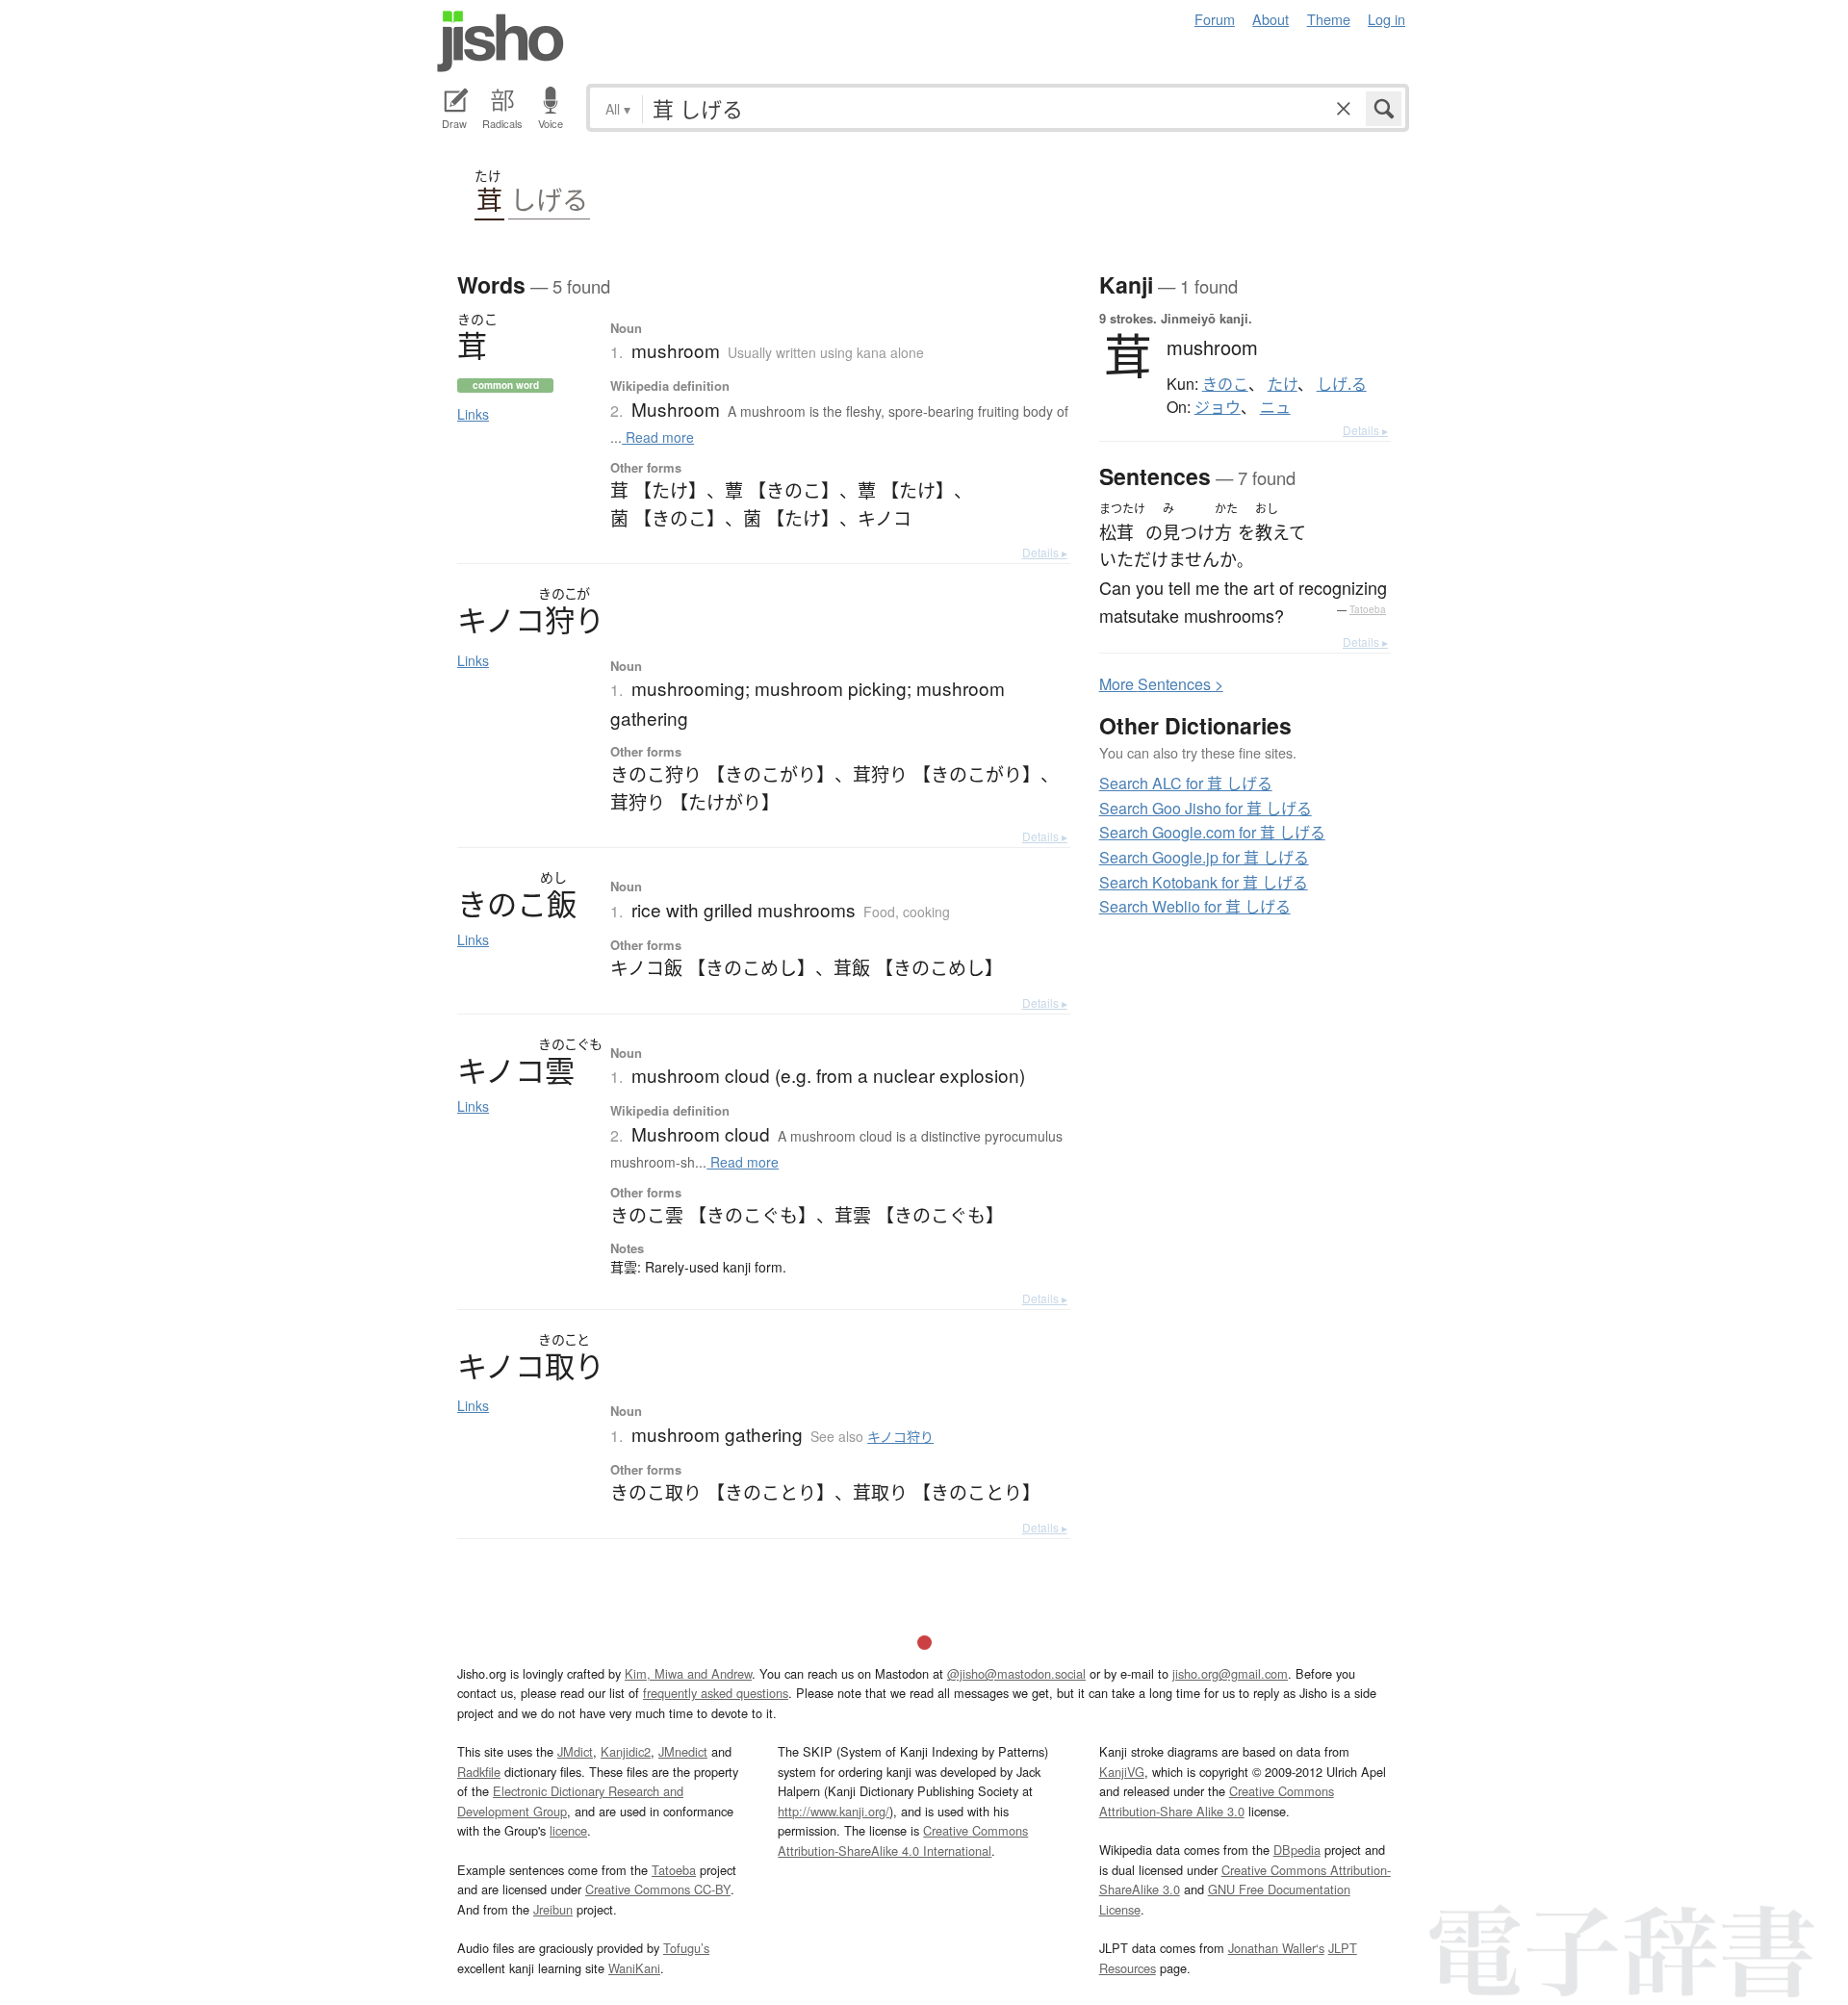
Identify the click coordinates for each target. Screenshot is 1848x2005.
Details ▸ (1045, 552)
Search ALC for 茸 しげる (1186, 783)
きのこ (1225, 384)
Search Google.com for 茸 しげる (1212, 832)
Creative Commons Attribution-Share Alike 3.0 (1217, 1800)
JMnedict (683, 1751)
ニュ (1275, 407)
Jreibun (553, 1909)
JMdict (575, 1751)
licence (568, 1830)
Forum (1215, 19)
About (1270, 19)
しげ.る (1342, 384)
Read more (658, 437)
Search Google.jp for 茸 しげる (1204, 857)
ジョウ (1218, 407)
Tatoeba (1368, 609)
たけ (1283, 384)
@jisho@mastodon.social (1016, 1673)
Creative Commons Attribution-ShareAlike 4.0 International (903, 1840)
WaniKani (634, 1968)
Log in (1386, 19)
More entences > (1161, 684)
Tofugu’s (686, 1948)
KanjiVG (1122, 1772)
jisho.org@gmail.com (1230, 1673)
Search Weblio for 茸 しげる (1195, 906)
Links (473, 414)
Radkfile (479, 1772)
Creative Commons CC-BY (658, 1889)
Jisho (500, 41)
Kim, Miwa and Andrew (688, 1673)
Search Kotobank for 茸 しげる (1204, 882)
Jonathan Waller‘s (1276, 1948)
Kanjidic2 (626, 1751)
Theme (1329, 19)
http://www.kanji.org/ (834, 1811)
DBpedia (1297, 1850)
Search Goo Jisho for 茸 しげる (1206, 808)
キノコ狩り (900, 1436)
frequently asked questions (716, 1693)
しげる (549, 200)
